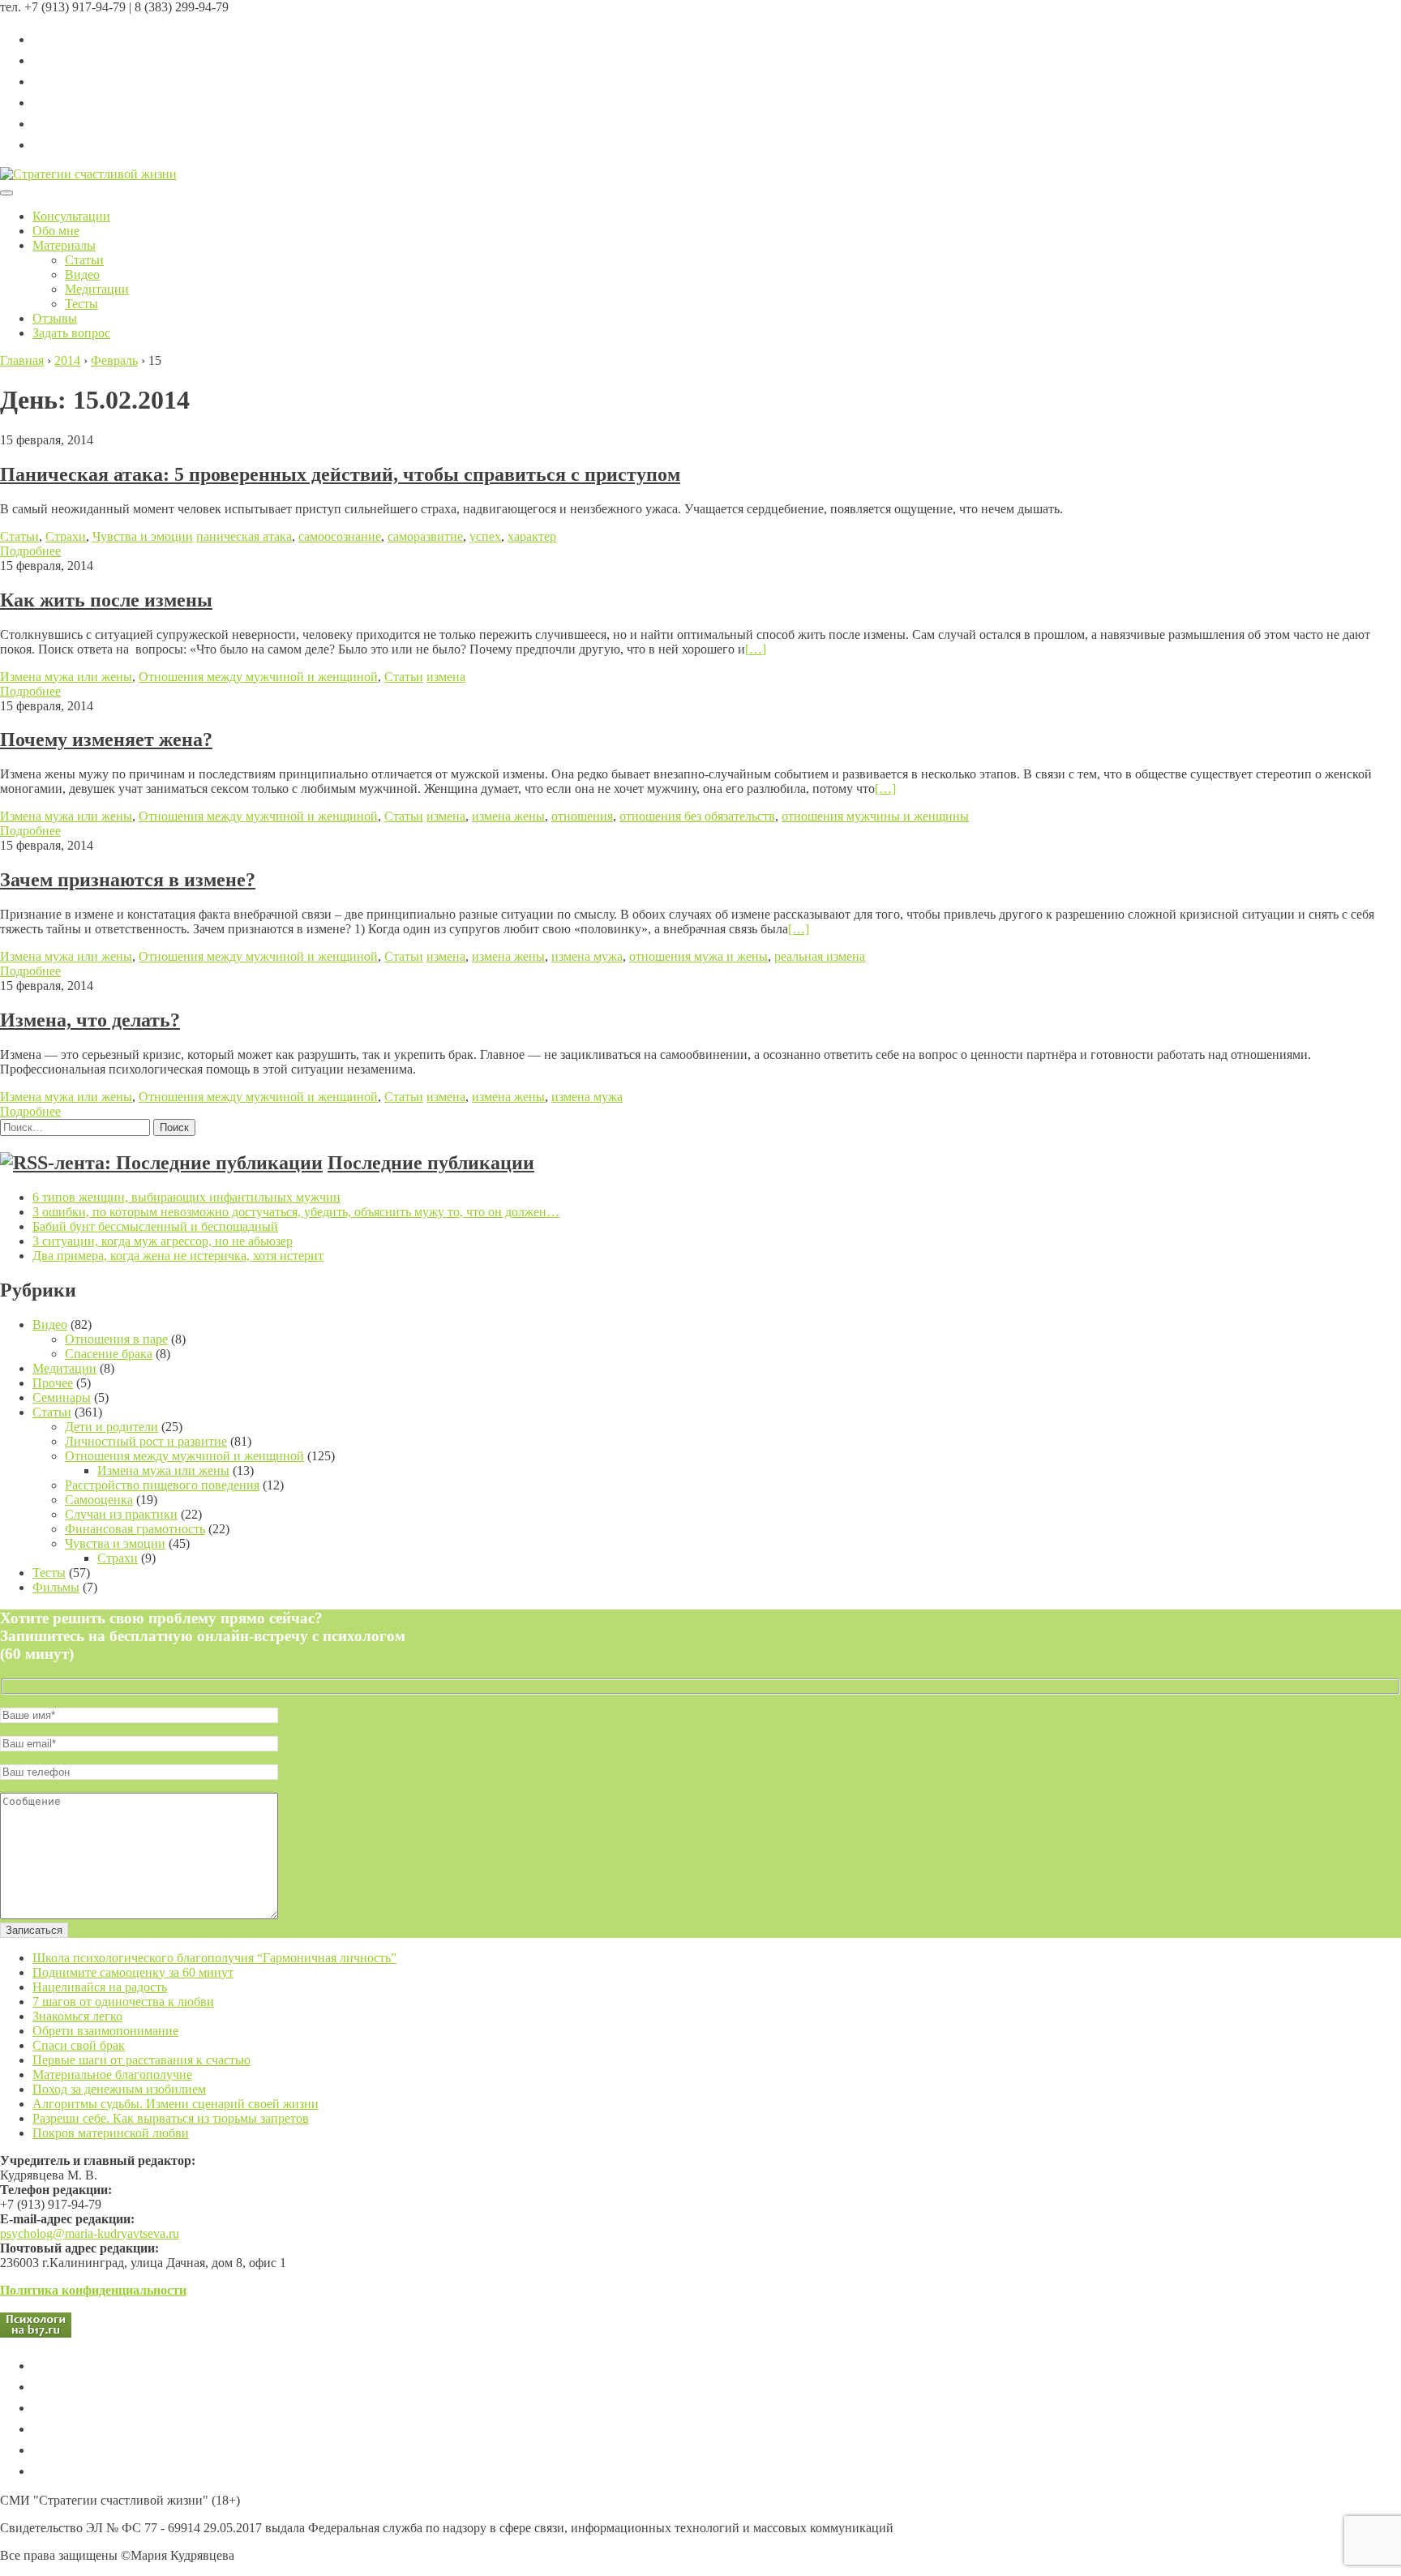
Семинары (62, 1397)
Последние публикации (431, 1163)
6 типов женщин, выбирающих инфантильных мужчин (186, 1197)
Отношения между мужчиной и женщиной (258, 677)
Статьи (84, 260)
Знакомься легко (77, 2016)
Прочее (53, 1383)
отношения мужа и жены (698, 956)
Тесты (81, 304)
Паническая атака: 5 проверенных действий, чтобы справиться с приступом (340, 474)
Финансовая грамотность (135, 1529)
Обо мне (56, 231)
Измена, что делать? (90, 1020)
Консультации (71, 216)
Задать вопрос (71, 333)
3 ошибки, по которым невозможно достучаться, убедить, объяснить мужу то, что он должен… (296, 1212)
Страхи (66, 536)
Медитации (97, 289)
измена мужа (587, 956)
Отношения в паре (116, 1339)
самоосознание (340, 536)
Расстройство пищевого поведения (162, 1485)
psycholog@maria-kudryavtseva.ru (90, 2233)
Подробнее (30, 551)
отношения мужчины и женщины (875, 816)
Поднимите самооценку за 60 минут (133, 1972)
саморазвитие (425, 536)
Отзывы (55, 318)
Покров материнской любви (111, 2133)
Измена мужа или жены (66, 677)
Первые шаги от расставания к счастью (141, 2060)
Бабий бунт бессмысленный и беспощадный (155, 1226)
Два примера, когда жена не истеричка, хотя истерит (178, 1256)
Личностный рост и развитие (146, 1441)
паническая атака (244, 536)
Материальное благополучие (112, 2075)
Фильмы (56, 1587)
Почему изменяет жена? (106, 739)
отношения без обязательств (697, 816)
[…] (756, 649)
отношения (582, 816)
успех (485, 536)
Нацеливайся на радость (100, 1987)
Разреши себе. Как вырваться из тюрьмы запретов (171, 2118)
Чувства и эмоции (143, 536)
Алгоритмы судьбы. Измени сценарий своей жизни (176, 2104)
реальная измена (820, 956)
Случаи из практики (121, 1514)
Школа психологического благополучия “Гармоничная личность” (214, 1958)
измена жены (508, 816)
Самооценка (99, 1500)
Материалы (64, 245)
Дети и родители (111, 1427)
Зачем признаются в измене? (128, 880)
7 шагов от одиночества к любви (123, 2002)
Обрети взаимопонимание (105, 2031)
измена (446, 677)
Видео (82, 274)
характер (532, 536)
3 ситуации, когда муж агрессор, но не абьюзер (163, 1241)
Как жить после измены (106, 600)
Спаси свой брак (79, 2045)
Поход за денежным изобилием (119, 2089)
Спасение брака (109, 1354)
